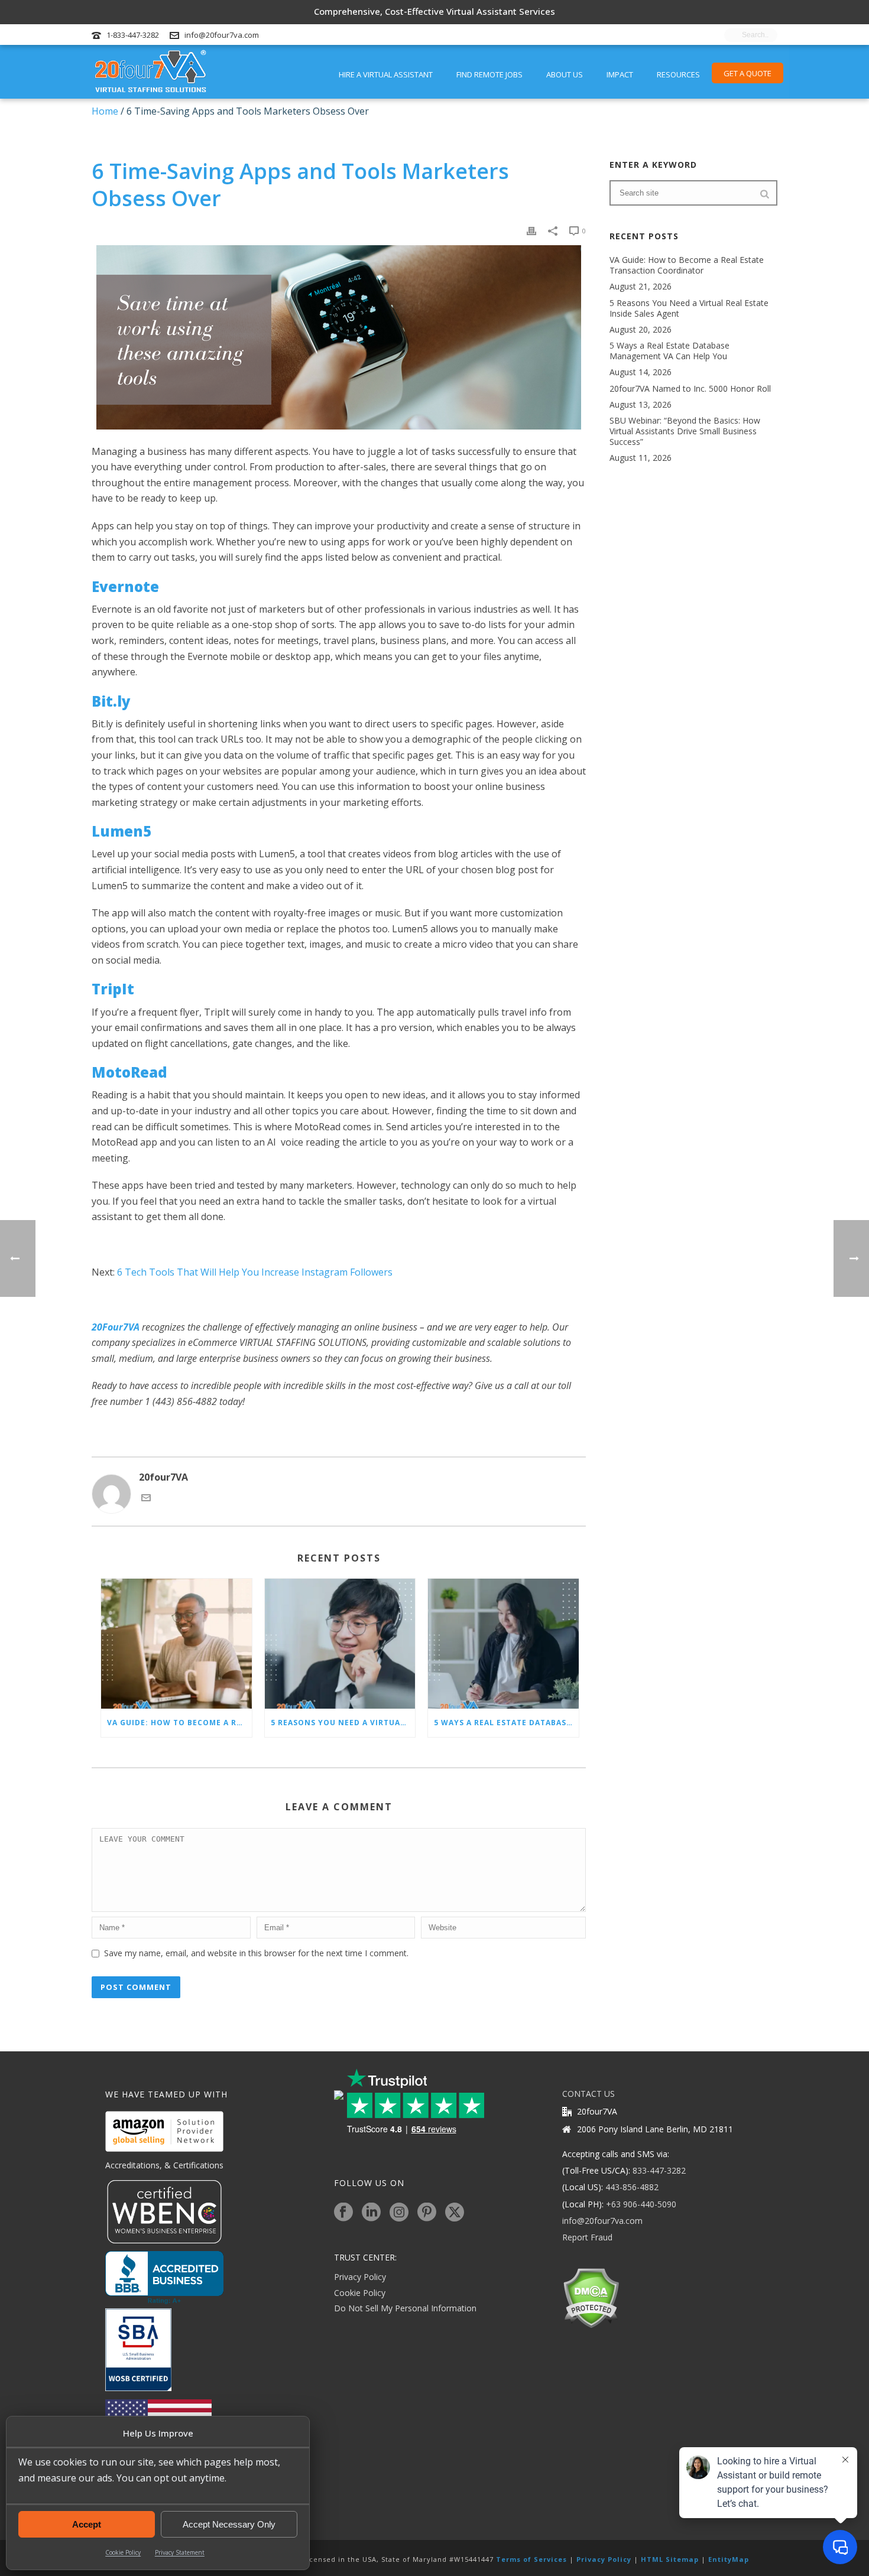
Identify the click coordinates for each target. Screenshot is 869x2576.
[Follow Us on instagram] (399, 2213)
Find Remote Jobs (489, 74)
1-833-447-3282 (133, 35)
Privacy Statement (180, 2552)
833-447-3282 (659, 2170)
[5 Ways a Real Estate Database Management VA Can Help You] (503, 1644)
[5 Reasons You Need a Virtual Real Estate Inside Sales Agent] (340, 1644)
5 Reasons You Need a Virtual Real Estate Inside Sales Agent (343, 1723)
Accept (87, 2524)
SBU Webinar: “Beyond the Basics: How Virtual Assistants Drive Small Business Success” (685, 431)
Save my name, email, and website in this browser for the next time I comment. (256, 1953)
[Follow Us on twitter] (455, 2213)
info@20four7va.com (222, 35)
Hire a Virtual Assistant (386, 74)
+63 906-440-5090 (641, 2204)
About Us (565, 74)
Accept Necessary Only (229, 2524)
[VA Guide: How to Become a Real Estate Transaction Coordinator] (176, 1644)
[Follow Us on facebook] (343, 2213)
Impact (620, 74)
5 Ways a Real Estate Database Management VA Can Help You (506, 1723)
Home (105, 111)
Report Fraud (587, 2237)
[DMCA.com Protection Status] (591, 2297)
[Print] (531, 230)
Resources (678, 74)
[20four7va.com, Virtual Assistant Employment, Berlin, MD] (164, 2278)
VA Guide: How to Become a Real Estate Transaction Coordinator (179, 1723)
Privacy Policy (360, 2277)
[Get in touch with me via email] (146, 1499)
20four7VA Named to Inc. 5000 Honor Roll (690, 389)
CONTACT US (588, 2094)
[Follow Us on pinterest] (427, 2213)
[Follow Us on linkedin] (371, 2213)
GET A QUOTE (748, 73)
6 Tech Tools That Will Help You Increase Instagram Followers (255, 1272)
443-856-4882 (632, 2187)
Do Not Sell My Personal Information (405, 2308)
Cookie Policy (123, 2552)
